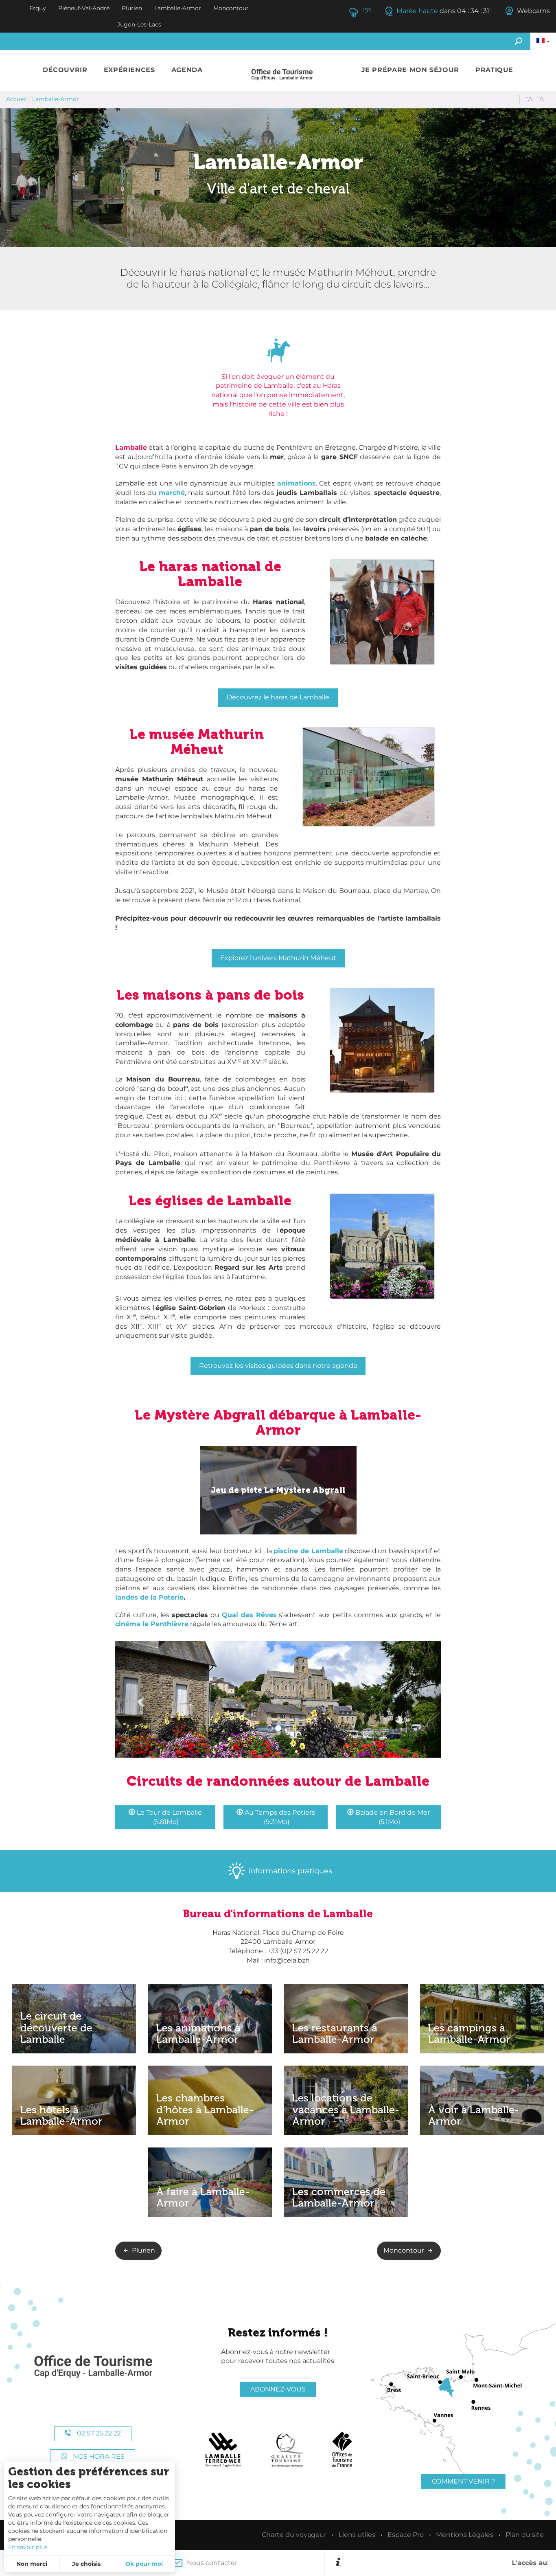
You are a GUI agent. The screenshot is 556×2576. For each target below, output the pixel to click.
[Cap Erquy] (93, 2367)
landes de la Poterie (149, 1597)
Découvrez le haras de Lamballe (278, 697)
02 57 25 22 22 (98, 2433)
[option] (445, 2563)
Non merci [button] (32, 2564)
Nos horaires (98, 2456)
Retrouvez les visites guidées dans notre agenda (278, 1366)
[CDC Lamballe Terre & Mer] (223, 2450)
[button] (65, 70)
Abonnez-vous (278, 2389)
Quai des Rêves (249, 1615)
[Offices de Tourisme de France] (342, 2450)
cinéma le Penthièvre (152, 1624)
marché (172, 493)
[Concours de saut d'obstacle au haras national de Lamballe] (278, 1699)
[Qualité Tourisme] (287, 2450)
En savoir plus (28, 2547)
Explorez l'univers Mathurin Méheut (278, 958)
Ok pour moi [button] (144, 2564)
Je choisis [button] (86, 2564)
